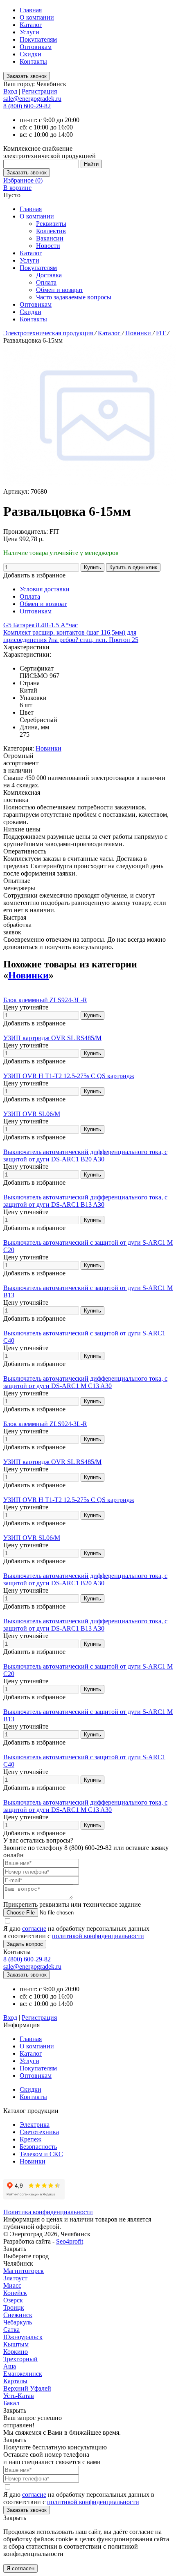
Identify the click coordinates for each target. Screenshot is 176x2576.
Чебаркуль (18, 2322)
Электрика (35, 2125)
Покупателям (38, 39)
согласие (34, 1929)
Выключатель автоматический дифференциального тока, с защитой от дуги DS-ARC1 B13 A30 (85, 1201)
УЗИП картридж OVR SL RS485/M (52, 1038)
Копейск (15, 2293)
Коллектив (51, 231)
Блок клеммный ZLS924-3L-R (45, 1000)
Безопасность (38, 2147)
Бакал (11, 2403)
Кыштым (16, 2344)
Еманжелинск (23, 2374)
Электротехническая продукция (49, 333)
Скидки (30, 54)
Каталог (31, 25)
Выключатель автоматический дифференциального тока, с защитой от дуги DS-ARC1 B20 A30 (85, 1155)
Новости (48, 246)
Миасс (12, 2285)
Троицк (14, 2307)
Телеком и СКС (41, 2154)
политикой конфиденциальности (98, 1936)
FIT (162, 333)
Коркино (16, 2352)
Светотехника (39, 2132)
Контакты (33, 61)
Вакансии (50, 238)
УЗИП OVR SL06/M (32, 1114)
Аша (10, 2366)
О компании (37, 17)
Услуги (29, 32)
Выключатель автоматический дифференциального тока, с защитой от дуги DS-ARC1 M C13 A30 (85, 1382)
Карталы (15, 2381)
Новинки (139, 333)
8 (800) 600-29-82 (27, 106)
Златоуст (15, 2278)
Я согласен (20, 2568)
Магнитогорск (24, 2271)
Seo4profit (70, 2241)
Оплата (46, 282)
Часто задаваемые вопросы (74, 297)
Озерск (13, 2300)
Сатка (11, 2330)
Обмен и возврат (60, 290)
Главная (31, 10)
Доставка (49, 275)
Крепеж (30, 2139)
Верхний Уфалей (27, 2388)
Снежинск (18, 2315)
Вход (10, 91)
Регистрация (39, 91)
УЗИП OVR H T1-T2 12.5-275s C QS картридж (69, 1076)
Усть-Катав (19, 2396)
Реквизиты (51, 224)
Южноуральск (23, 2337)
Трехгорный (20, 2359)
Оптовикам (36, 47)
